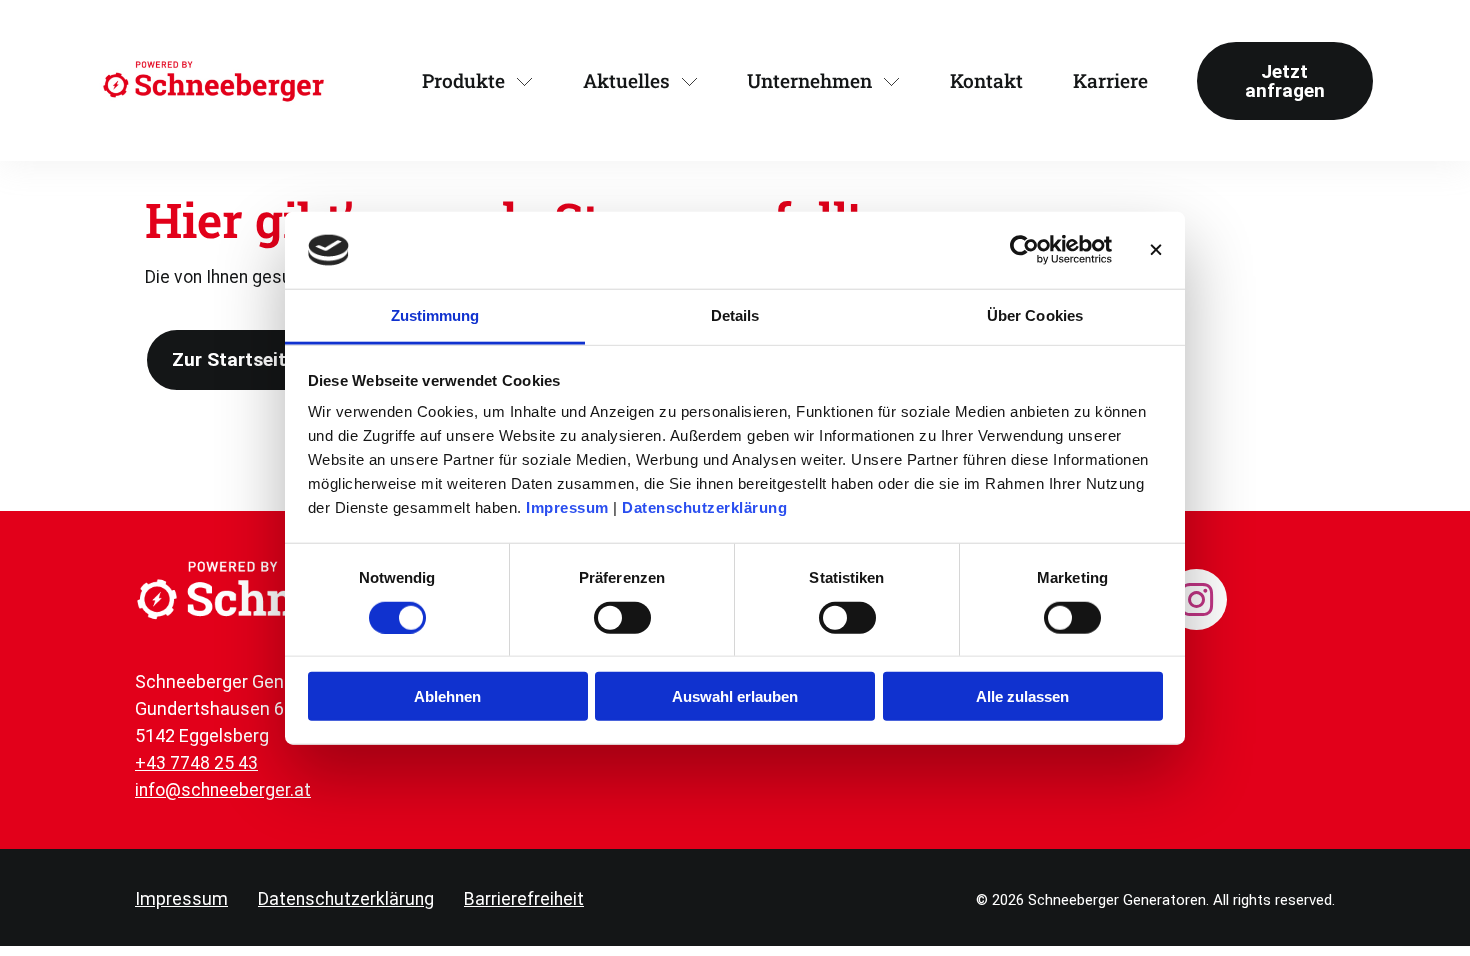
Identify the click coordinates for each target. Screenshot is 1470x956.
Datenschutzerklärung (704, 507)
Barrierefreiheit (524, 899)
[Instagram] (1196, 599)
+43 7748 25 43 (196, 763)
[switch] (622, 617)
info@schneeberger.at (223, 790)
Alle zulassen (1022, 696)
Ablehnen (447, 696)
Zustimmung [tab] (435, 315)
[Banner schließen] (1156, 250)
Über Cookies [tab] (1035, 315)
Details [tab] (735, 315)
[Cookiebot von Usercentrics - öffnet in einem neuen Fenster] (1024, 250)
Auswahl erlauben (735, 696)
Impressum (567, 507)
